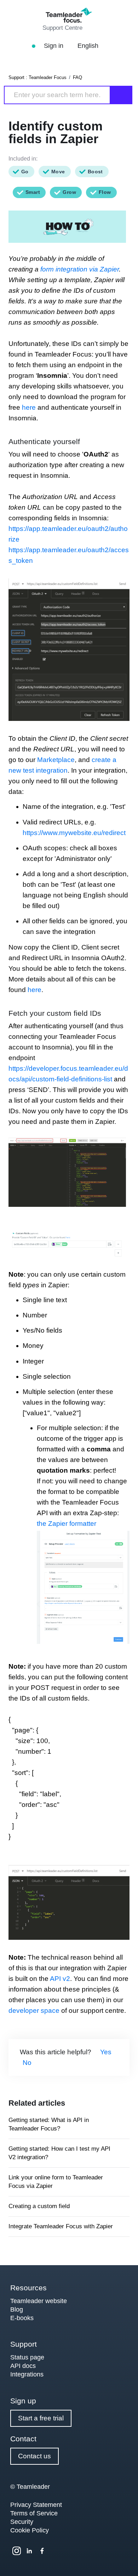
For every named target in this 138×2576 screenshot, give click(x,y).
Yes (106, 2052)
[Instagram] (17, 2551)
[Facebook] (42, 2551)
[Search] (121, 95)
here (30, 407)
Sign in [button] (54, 46)
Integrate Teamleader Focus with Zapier (61, 2226)
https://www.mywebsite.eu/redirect (74, 833)
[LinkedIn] (29, 2551)
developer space (34, 2011)
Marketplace (56, 760)
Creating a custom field (39, 2206)
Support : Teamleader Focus (38, 77)
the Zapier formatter (67, 1524)
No (27, 2063)
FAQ (77, 77)
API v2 (60, 1979)
